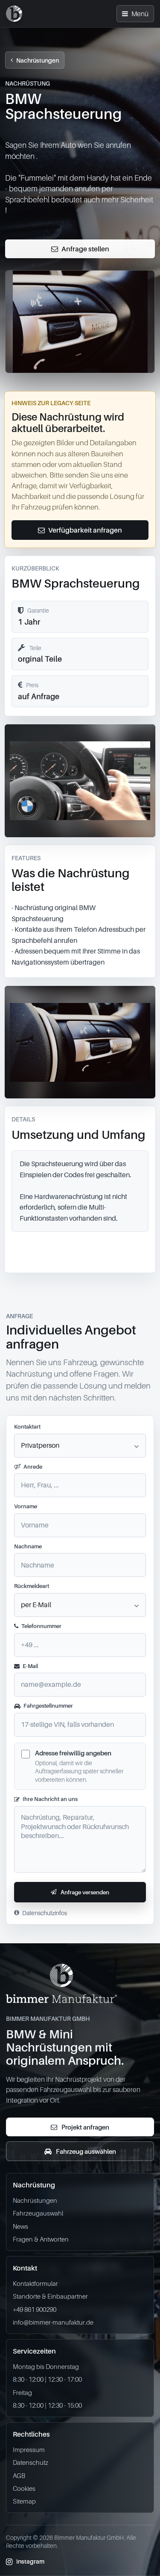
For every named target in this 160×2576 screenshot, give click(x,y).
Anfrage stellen (85, 249)
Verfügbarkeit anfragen (85, 530)
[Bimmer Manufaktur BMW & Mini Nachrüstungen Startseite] (14, 14)
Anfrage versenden (85, 1892)
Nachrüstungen (38, 60)
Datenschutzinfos (45, 1913)
